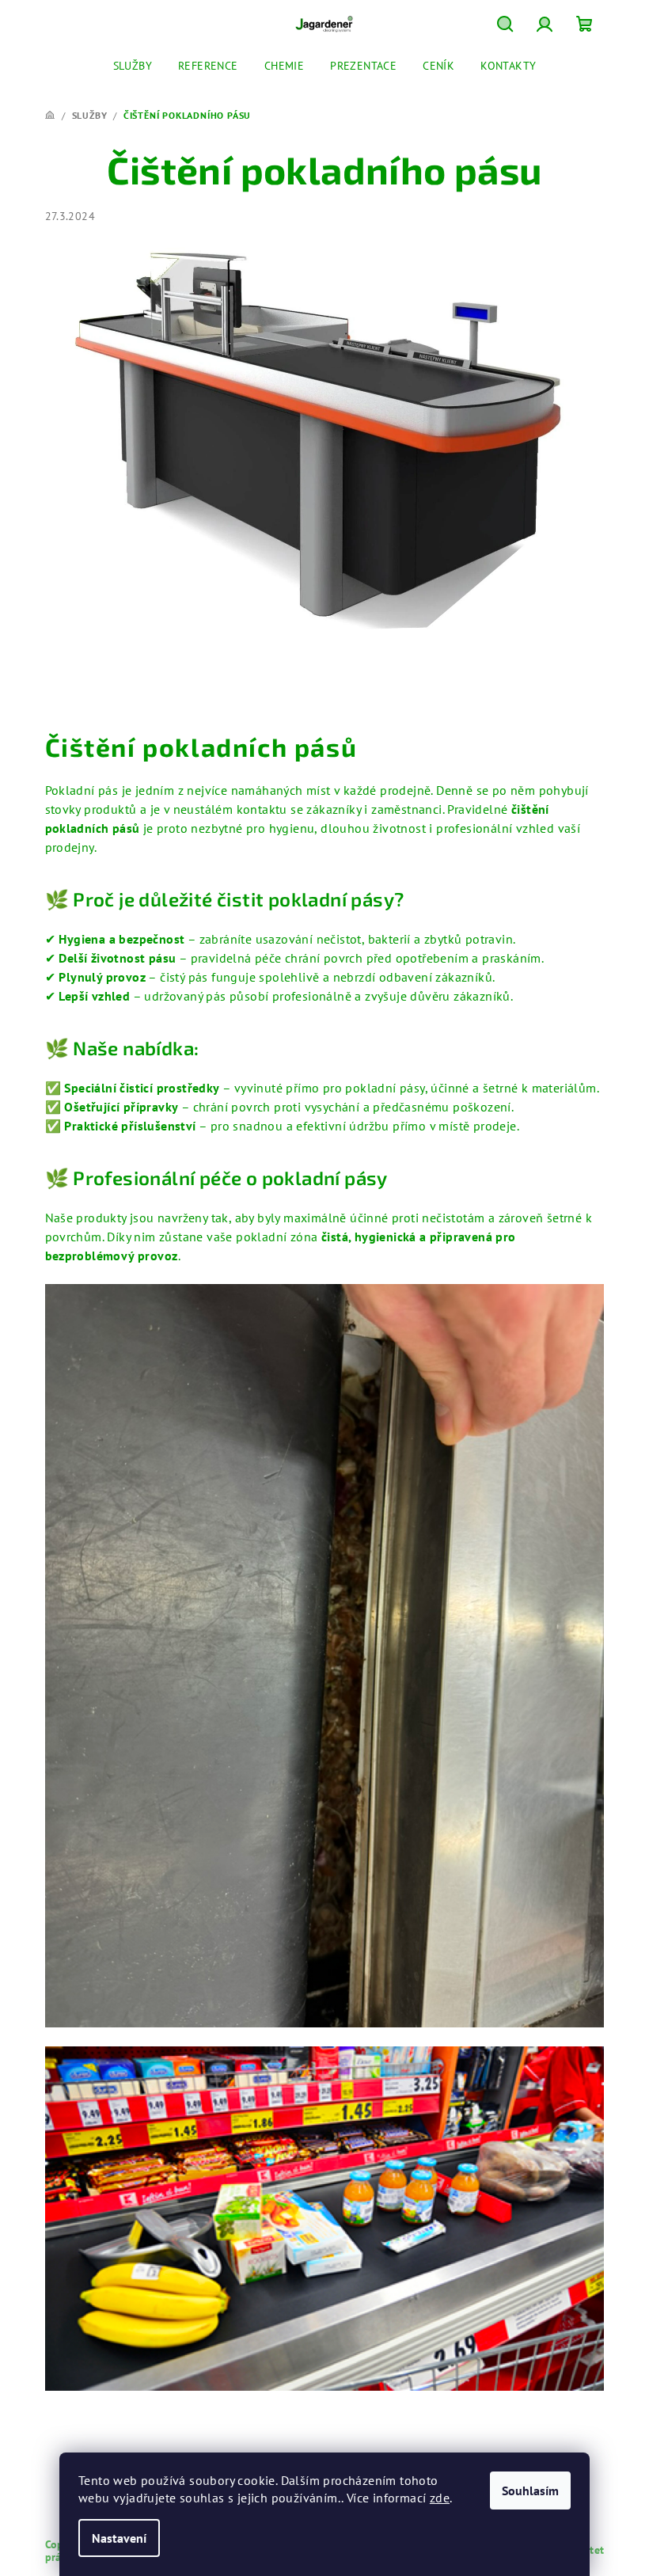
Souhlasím (530, 2491)
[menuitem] (133, 66)
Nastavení (119, 2538)
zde (440, 2498)
